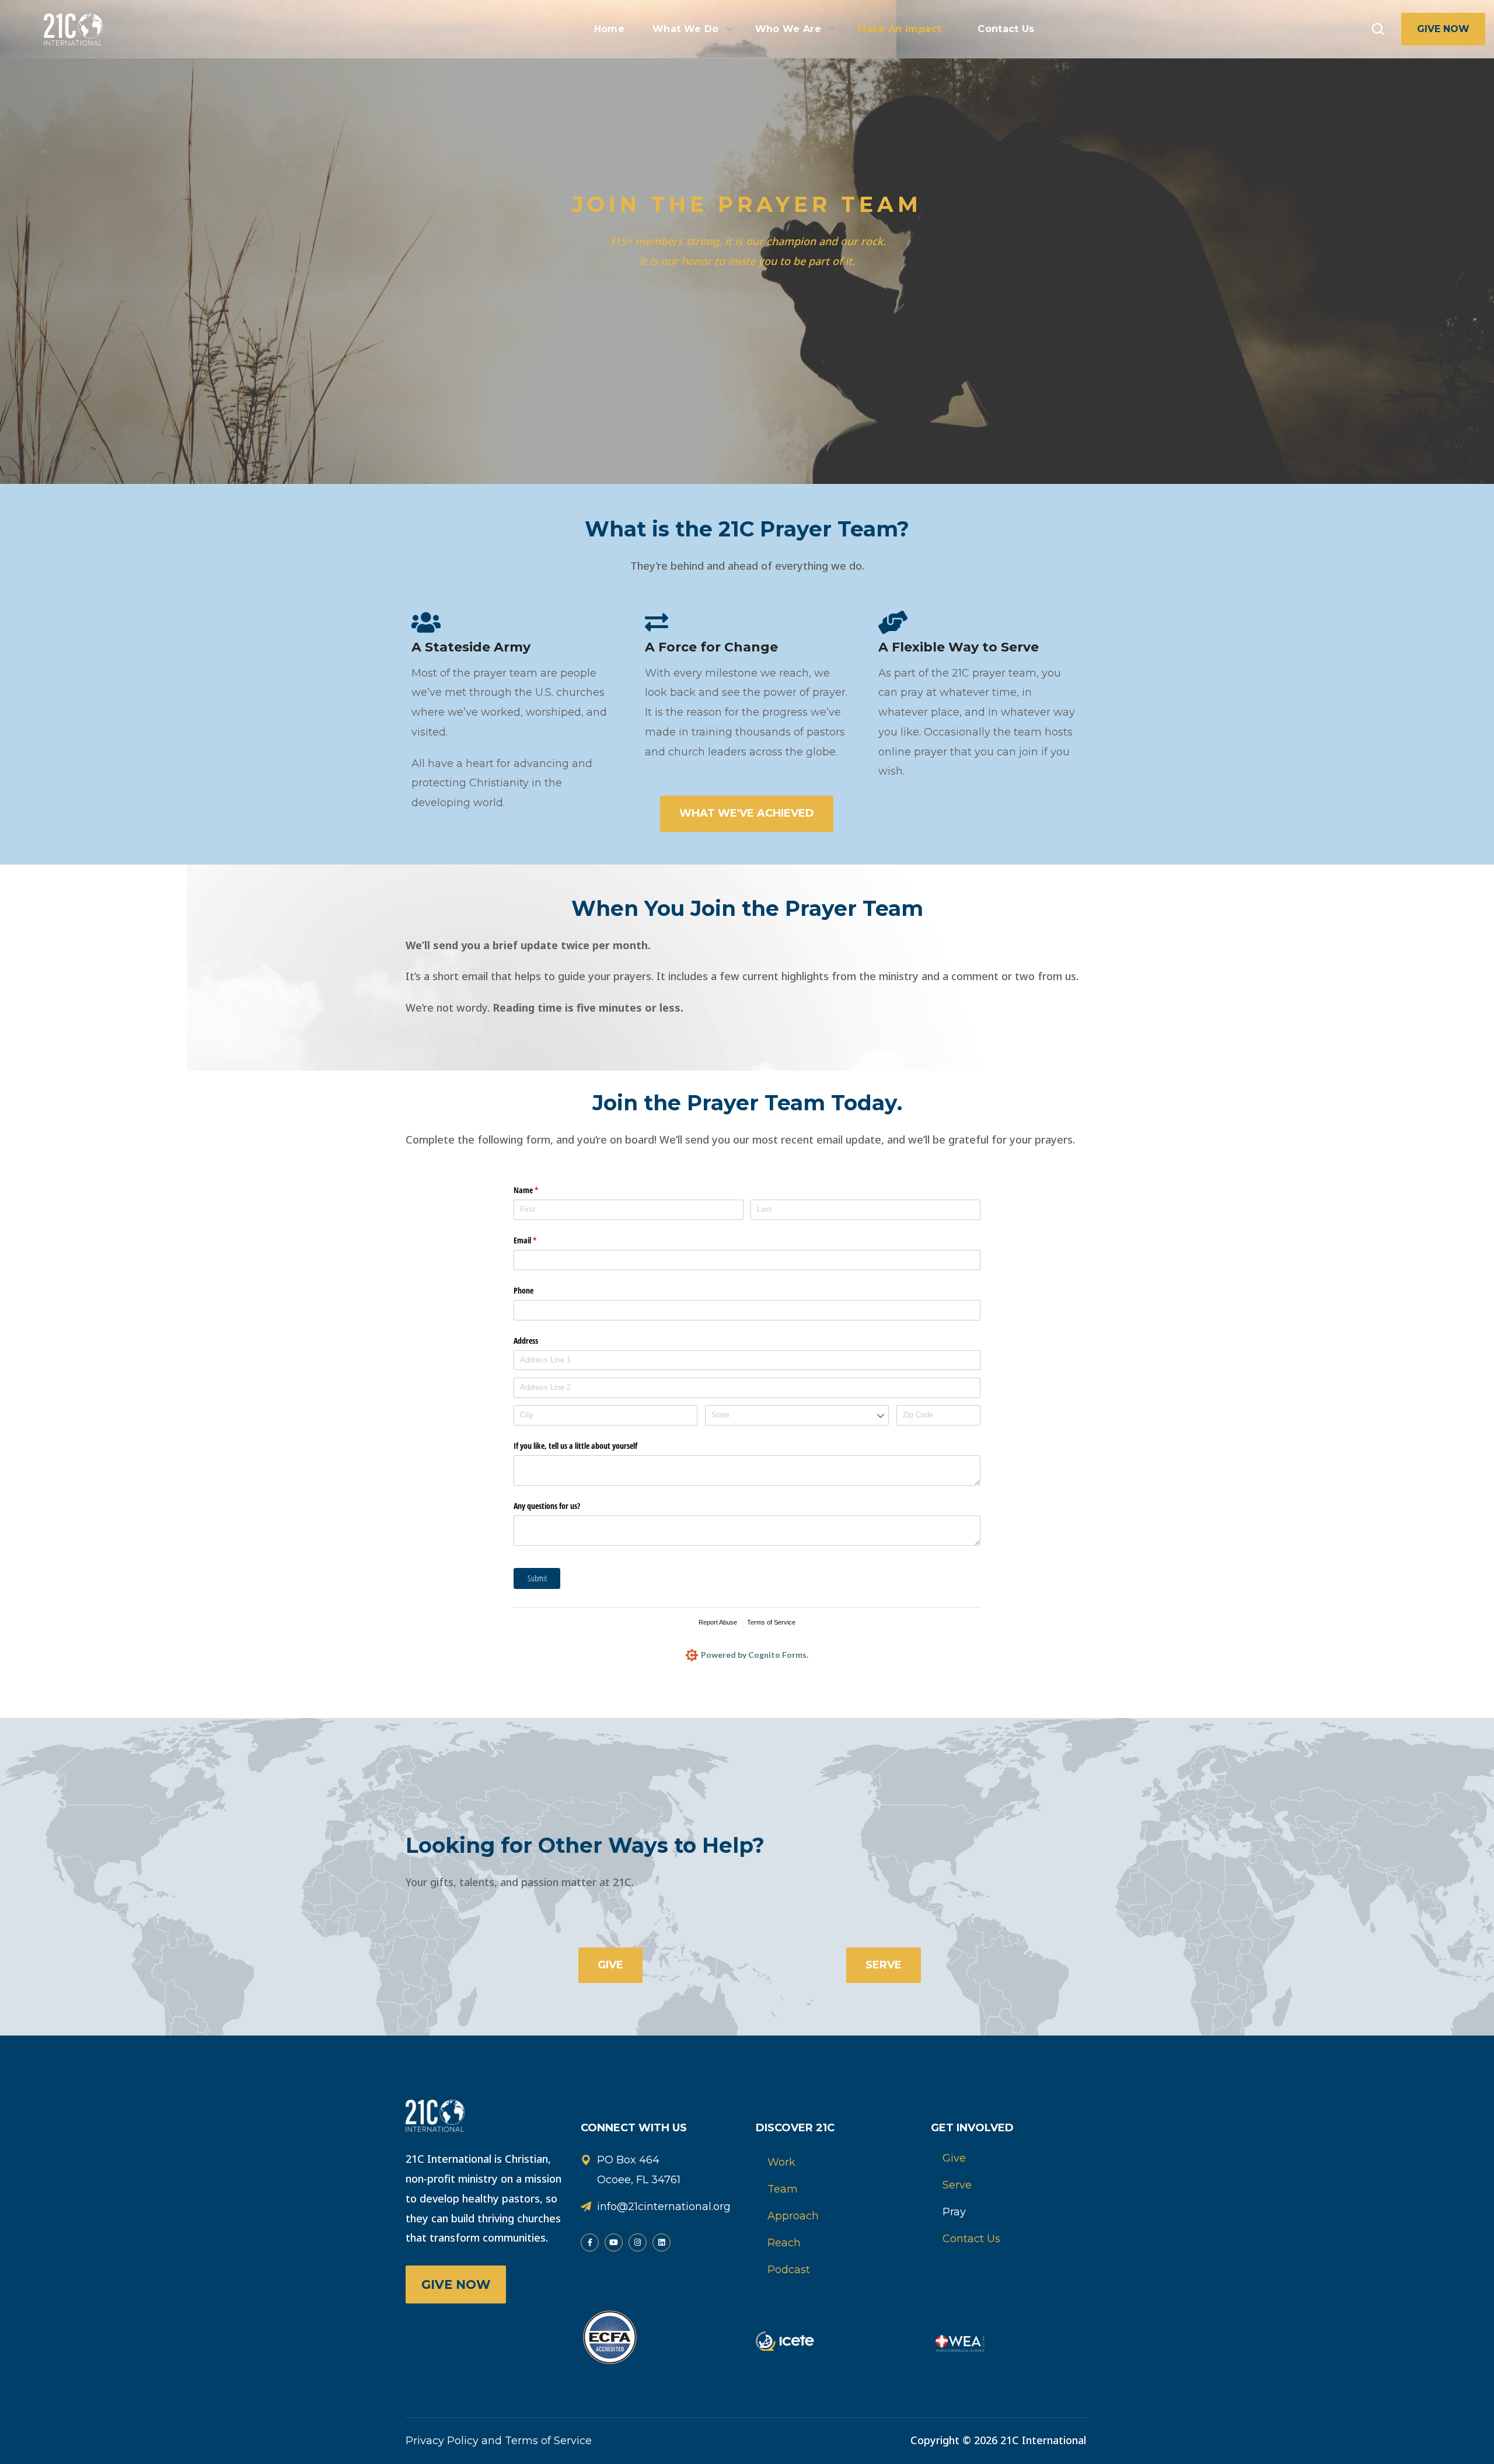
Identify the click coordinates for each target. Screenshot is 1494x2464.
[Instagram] (638, 2242)
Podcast (789, 2270)
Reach (784, 2243)
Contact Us (971, 2239)
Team (783, 2189)
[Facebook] (590, 2242)
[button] (1378, 29)
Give (954, 2158)
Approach (793, 2216)
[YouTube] (614, 2242)
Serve (957, 2185)
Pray (954, 2212)
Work (781, 2162)
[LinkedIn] (662, 2242)
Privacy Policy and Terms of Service (499, 2441)
